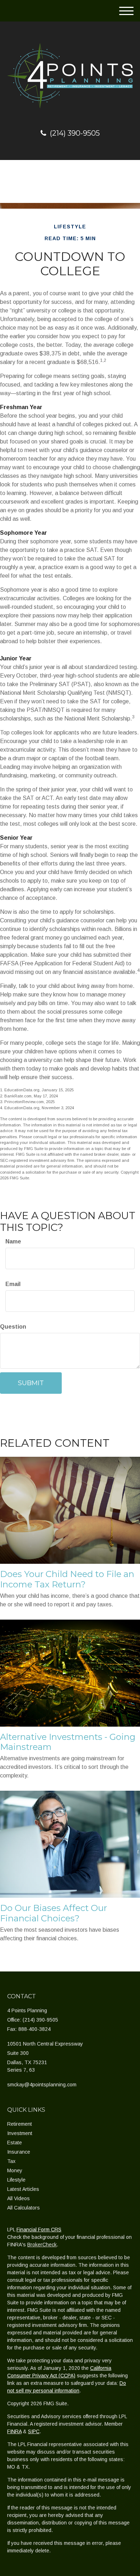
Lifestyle (16, 2180)
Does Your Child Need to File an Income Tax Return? (67, 1579)
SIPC (34, 2431)
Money (15, 2170)
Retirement (20, 2124)
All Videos (18, 2198)
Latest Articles (23, 2189)
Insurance (19, 2152)
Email (13, 1284)
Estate (15, 2143)
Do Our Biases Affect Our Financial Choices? (53, 1913)
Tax (11, 2161)
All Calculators (24, 2208)
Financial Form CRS (39, 2230)
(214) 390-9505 (75, 133)
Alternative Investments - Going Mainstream (68, 1742)
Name (13, 1241)
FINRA (14, 2431)
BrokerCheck (42, 2245)
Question (13, 1327)
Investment (20, 2133)
